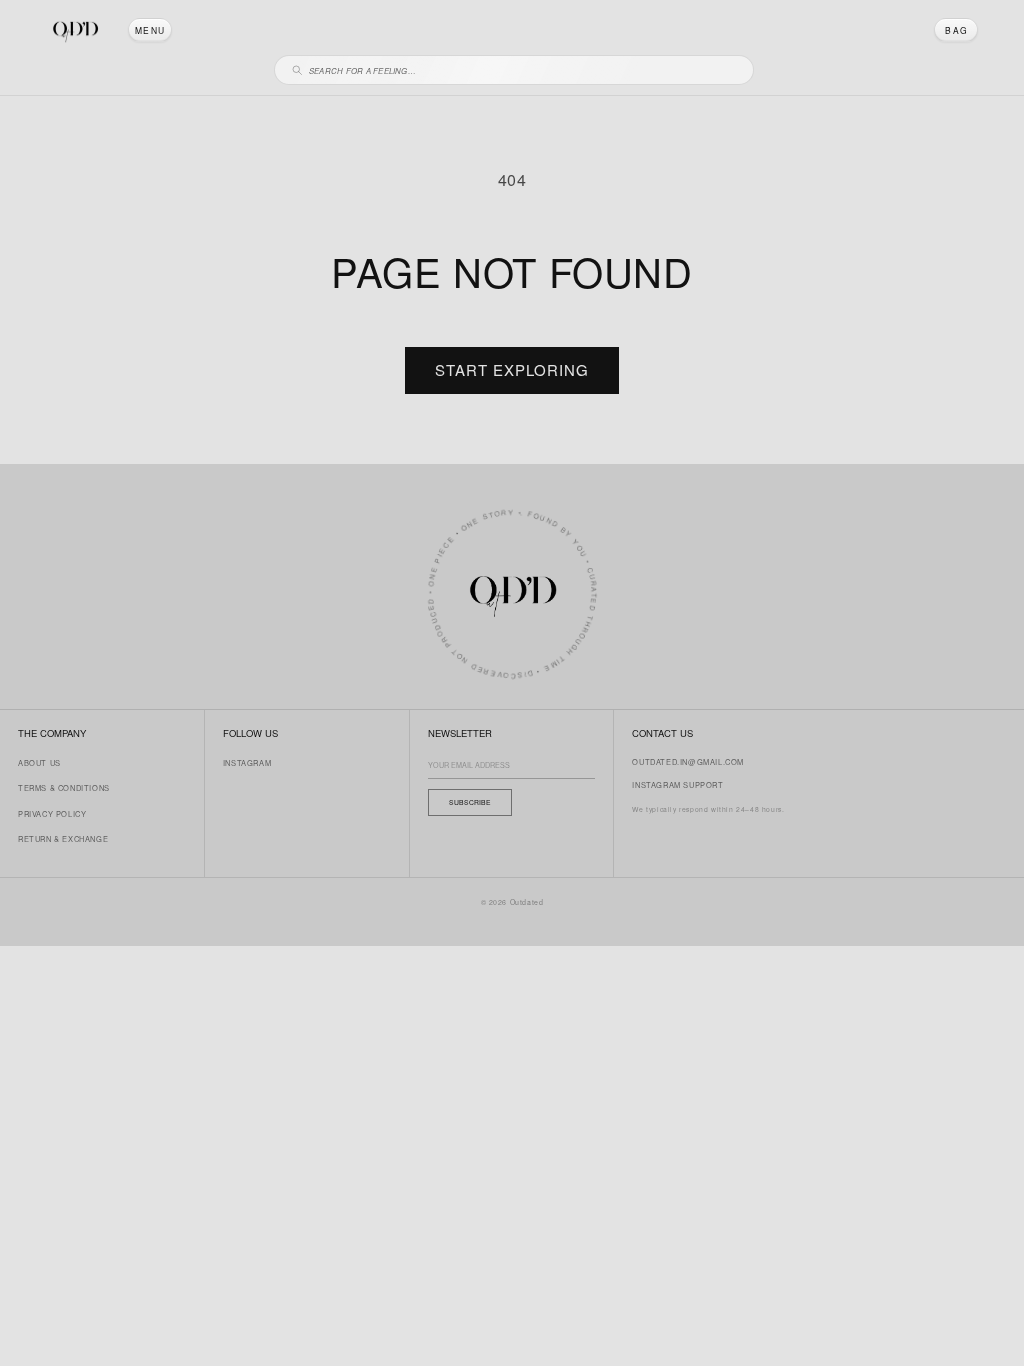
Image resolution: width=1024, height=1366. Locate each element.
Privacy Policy (52, 813)
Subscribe (470, 802)
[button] (150, 30)
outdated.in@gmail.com (688, 761)
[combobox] (523, 67)
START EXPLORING (512, 369)
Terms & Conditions (64, 787)
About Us (39, 762)
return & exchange (63, 838)
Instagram (247, 762)
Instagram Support (677, 784)
